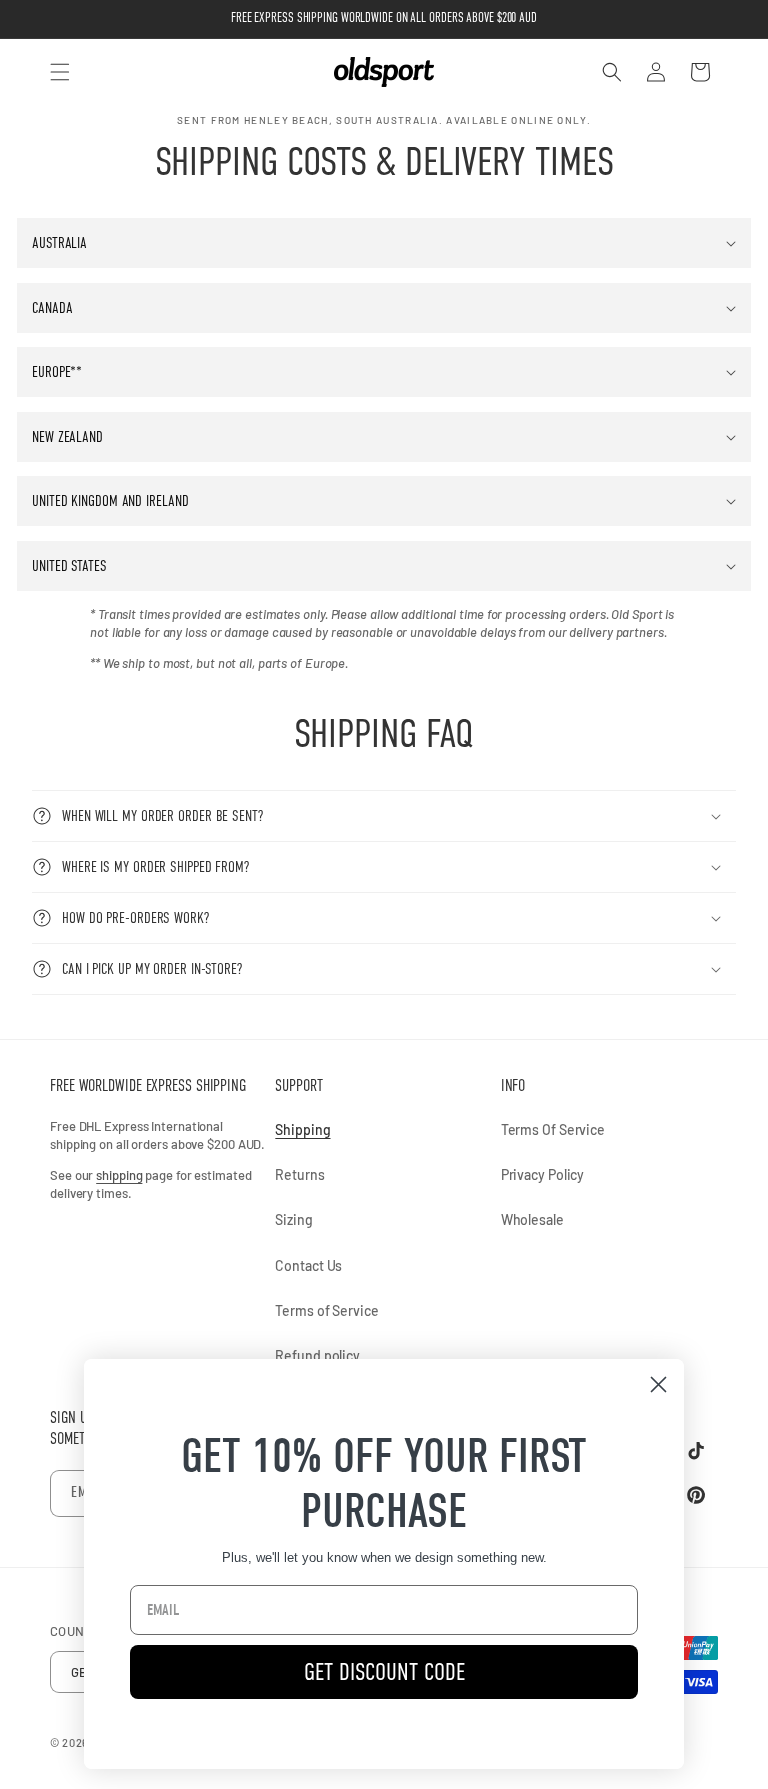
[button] (60, 72)
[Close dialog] (658, 1384)
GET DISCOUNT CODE (384, 1671)
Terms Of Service (553, 1129)
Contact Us (308, 1265)
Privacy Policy (543, 1174)
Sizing (293, 1219)
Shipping (302, 1129)
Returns (299, 1174)
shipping (119, 1175)
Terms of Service (326, 1310)
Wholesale (532, 1219)
